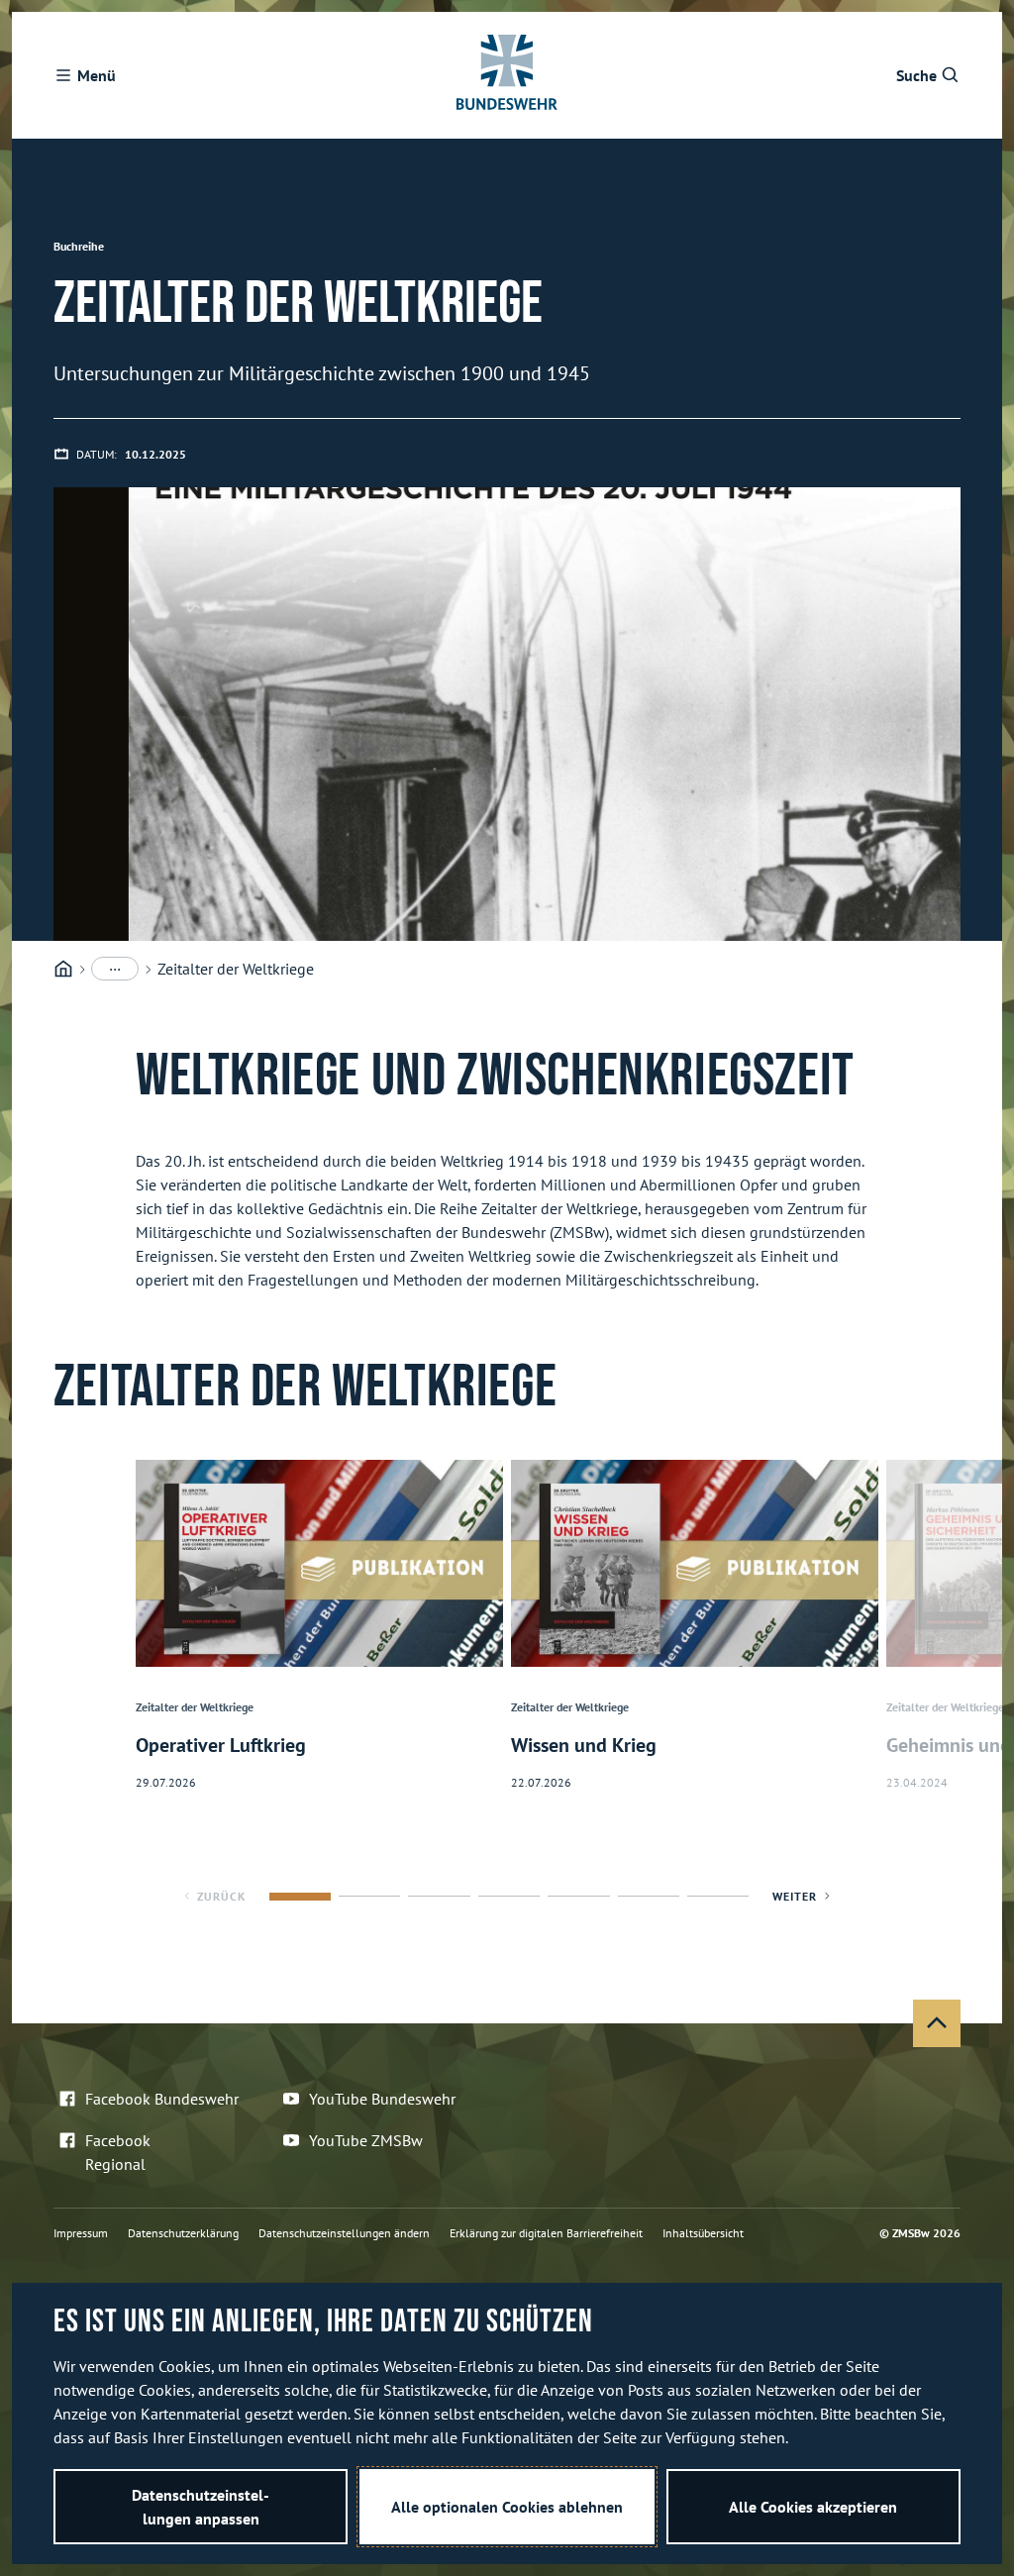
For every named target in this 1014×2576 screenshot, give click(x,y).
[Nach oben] (937, 2023)
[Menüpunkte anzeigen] (115, 969)
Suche (916, 75)
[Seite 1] (300, 1897)
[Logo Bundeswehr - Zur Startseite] (507, 75)
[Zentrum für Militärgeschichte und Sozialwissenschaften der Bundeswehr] (63, 969)
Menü (97, 75)
